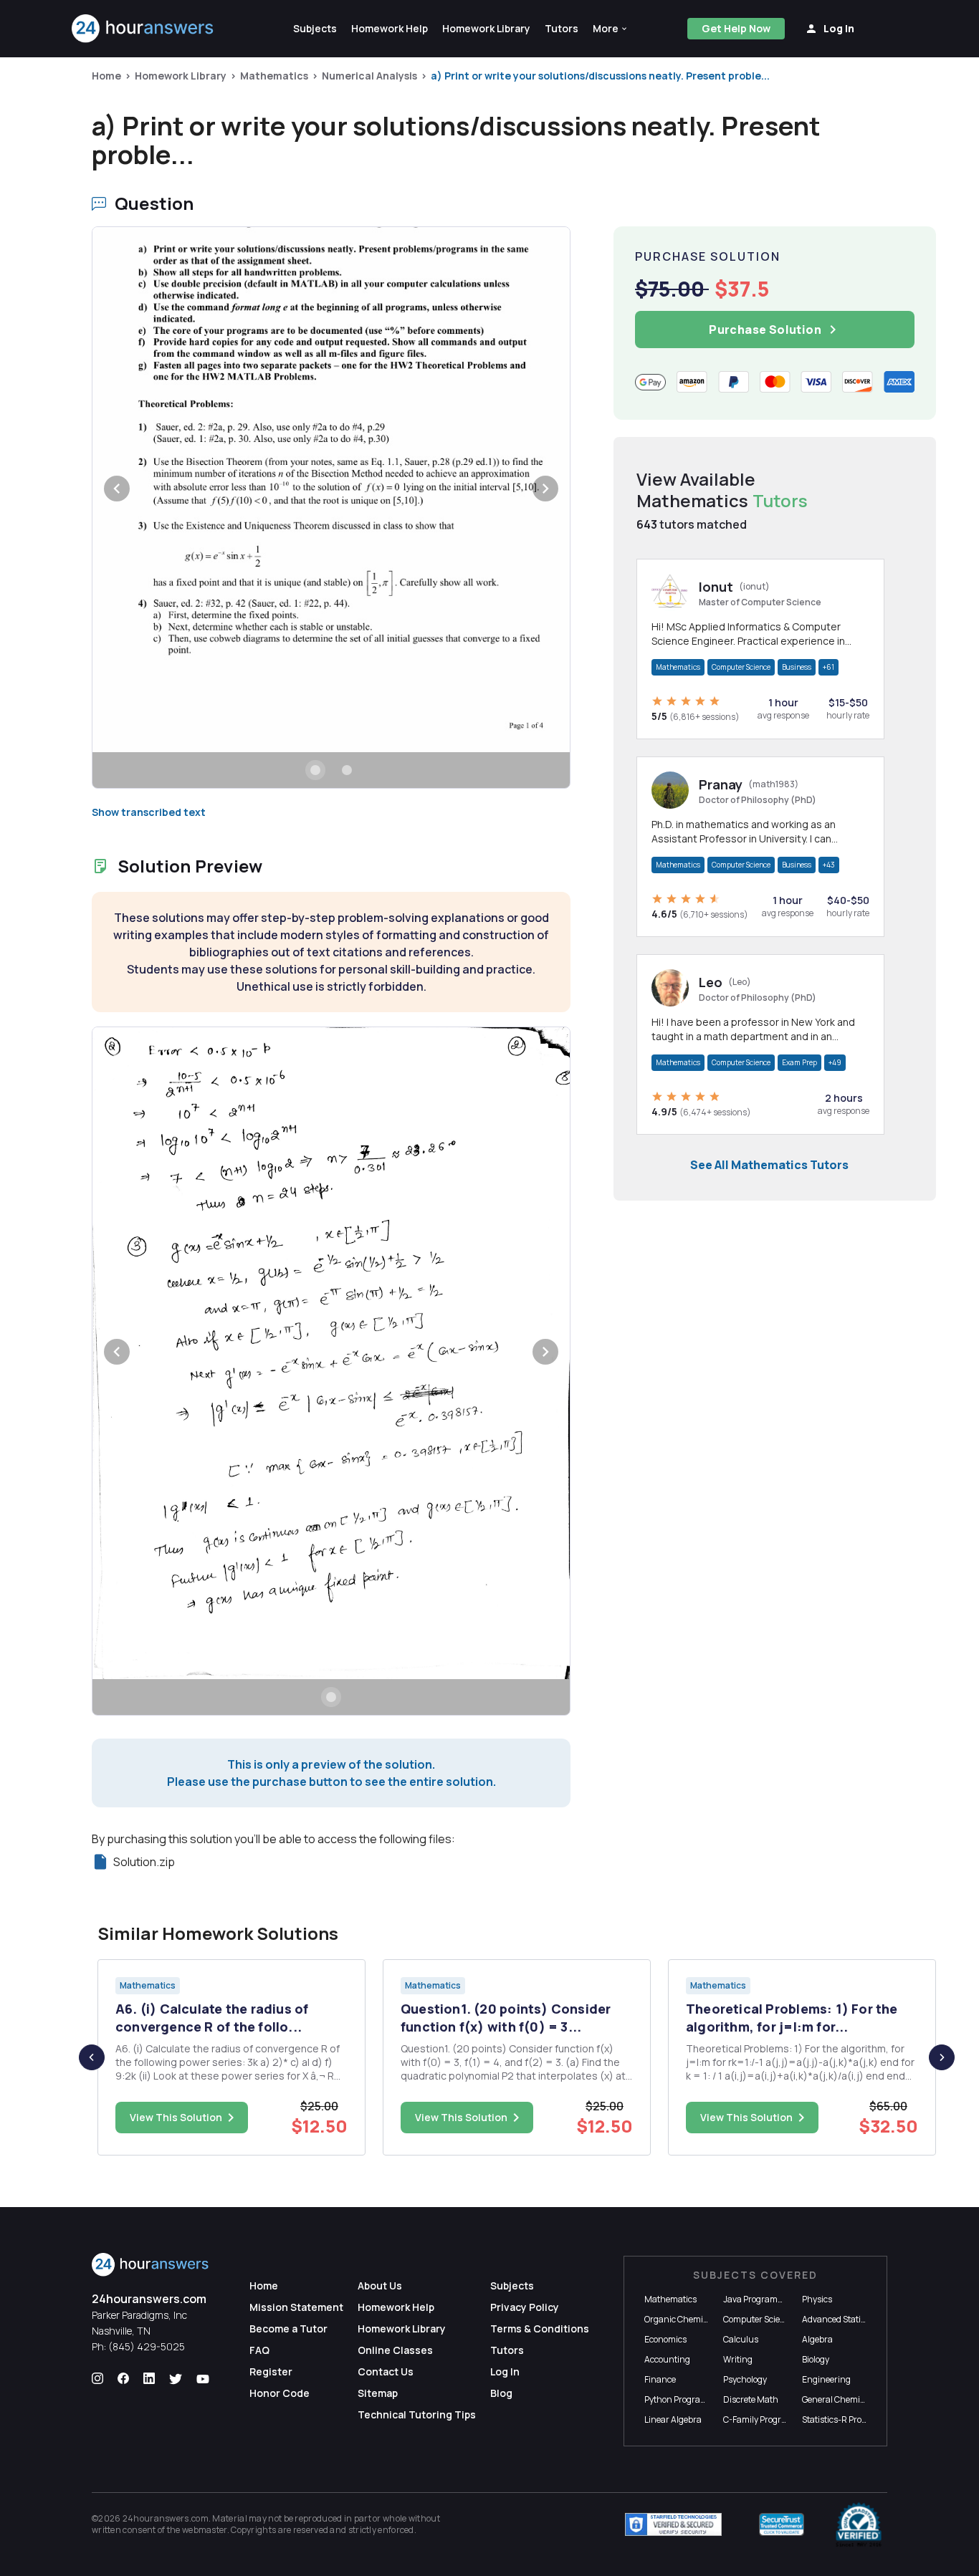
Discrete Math (751, 2399)
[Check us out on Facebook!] (123, 2379)
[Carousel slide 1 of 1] (331, 1697)
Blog (501, 2393)
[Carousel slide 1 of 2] (315, 770)
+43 (829, 865)
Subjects (512, 2286)
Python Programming (687, 2399)
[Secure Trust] (782, 2524)
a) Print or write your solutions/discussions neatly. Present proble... (600, 76)
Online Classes (395, 2350)
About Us (380, 2286)
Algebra (817, 2339)
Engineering (826, 2379)
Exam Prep (799, 1062)
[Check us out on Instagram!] (97, 2379)
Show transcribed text (149, 812)
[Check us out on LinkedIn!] (149, 2379)
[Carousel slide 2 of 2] (347, 770)
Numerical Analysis (369, 76)
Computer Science (741, 667)
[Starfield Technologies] (673, 2524)
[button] (611, 29)
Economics (665, 2339)
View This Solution (176, 2117)
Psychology (745, 2379)
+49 (835, 1062)
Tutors (507, 2350)
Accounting (667, 2359)
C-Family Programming (769, 2419)
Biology (816, 2359)
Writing (738, 2359)
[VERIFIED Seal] (859, 2524)
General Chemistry (839, 2399)
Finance (660, 2379)
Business (797, 667)
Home (106, 76)
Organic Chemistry (681, 2319)
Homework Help (396, 2307)
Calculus (741, 2339)
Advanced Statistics (840, 2319)
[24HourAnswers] (143, 29)
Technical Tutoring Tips (417, 2414)
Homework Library (181, 76)
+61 (828, 667)
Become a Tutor (288, 2329)
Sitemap (378, 2393)
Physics (817, 2299)
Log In (505, 2371)
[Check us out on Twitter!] (176, 2379)
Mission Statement (296, 2307)
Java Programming (761, 2299)
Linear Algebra (673, 2419)
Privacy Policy (525, 2307)
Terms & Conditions (540, 2329)
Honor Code (280, 2393)
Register (271, 2371)
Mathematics (274, 76)
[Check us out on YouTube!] (203, 2379)
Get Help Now (736, 28)
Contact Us (386, 2371)
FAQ (259, 2350)
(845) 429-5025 (147, 2346)
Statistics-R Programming (853, 2419)
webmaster (205, 2530)
